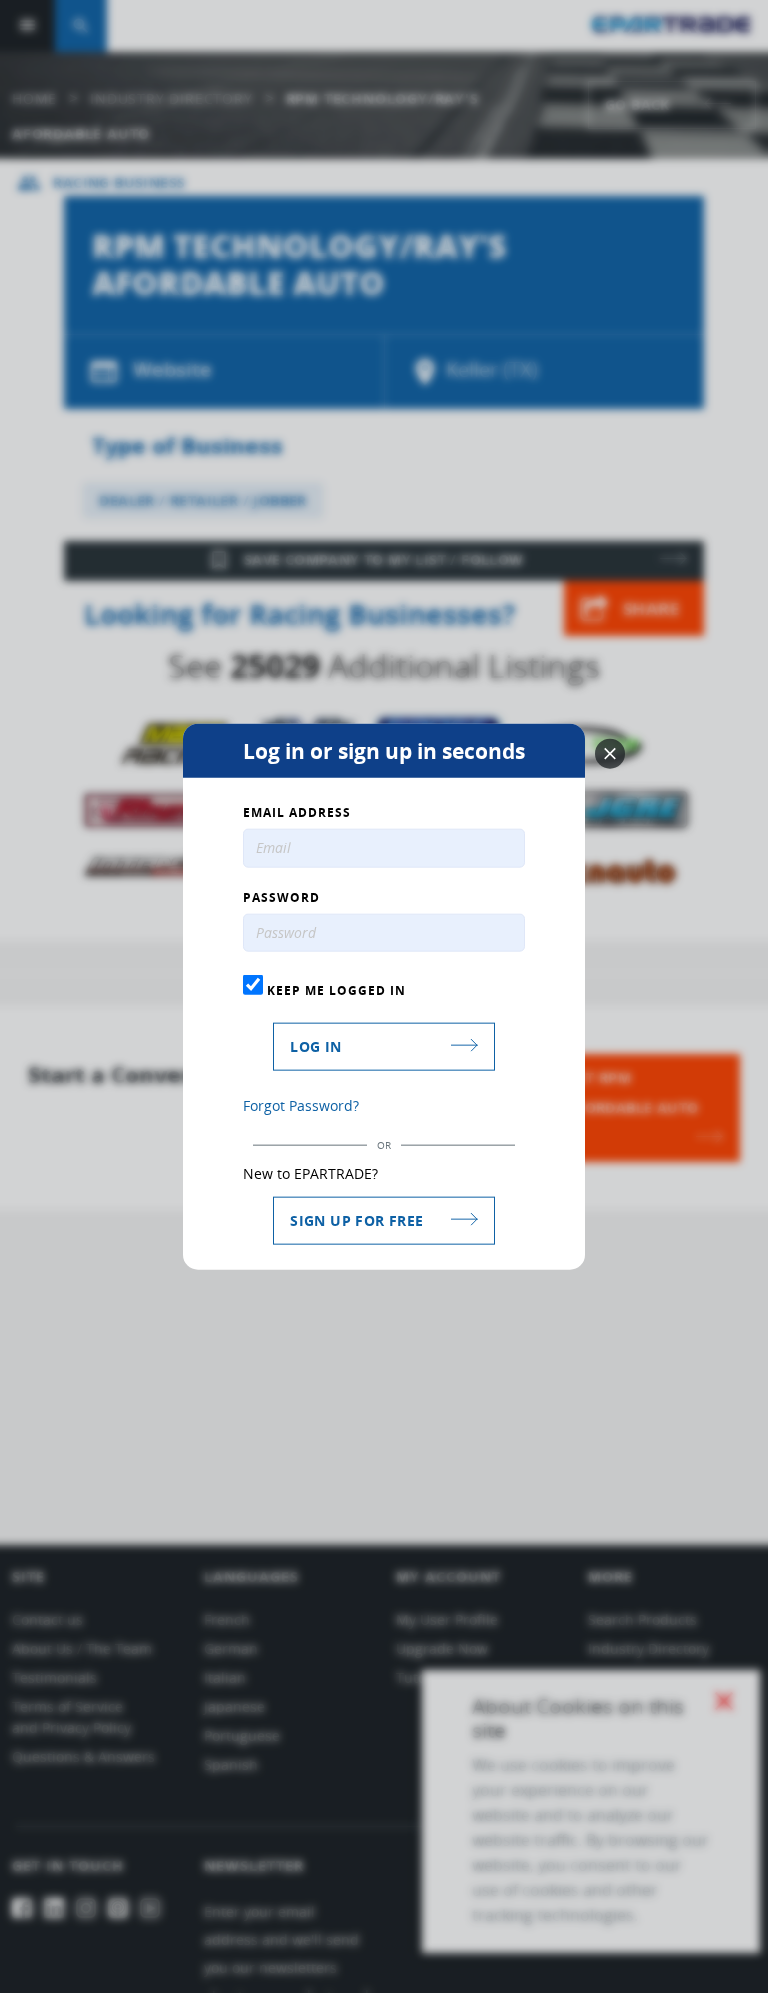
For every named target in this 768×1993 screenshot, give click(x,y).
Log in (315, 1046)
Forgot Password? (301, 1105)
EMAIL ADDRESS (297, 812)
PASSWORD (281, 897)
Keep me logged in (334, 990)
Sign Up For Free (356, 1220)
